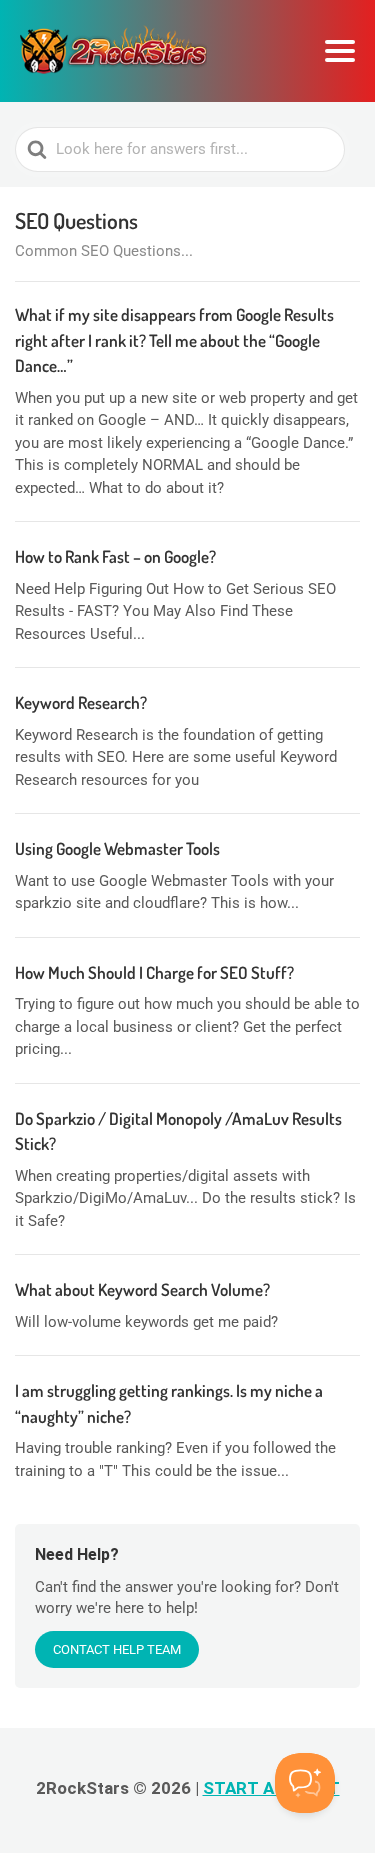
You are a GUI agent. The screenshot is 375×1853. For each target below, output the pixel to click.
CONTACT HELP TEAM (117, 1649)
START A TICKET (271, 1788)
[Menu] (340, 51)
